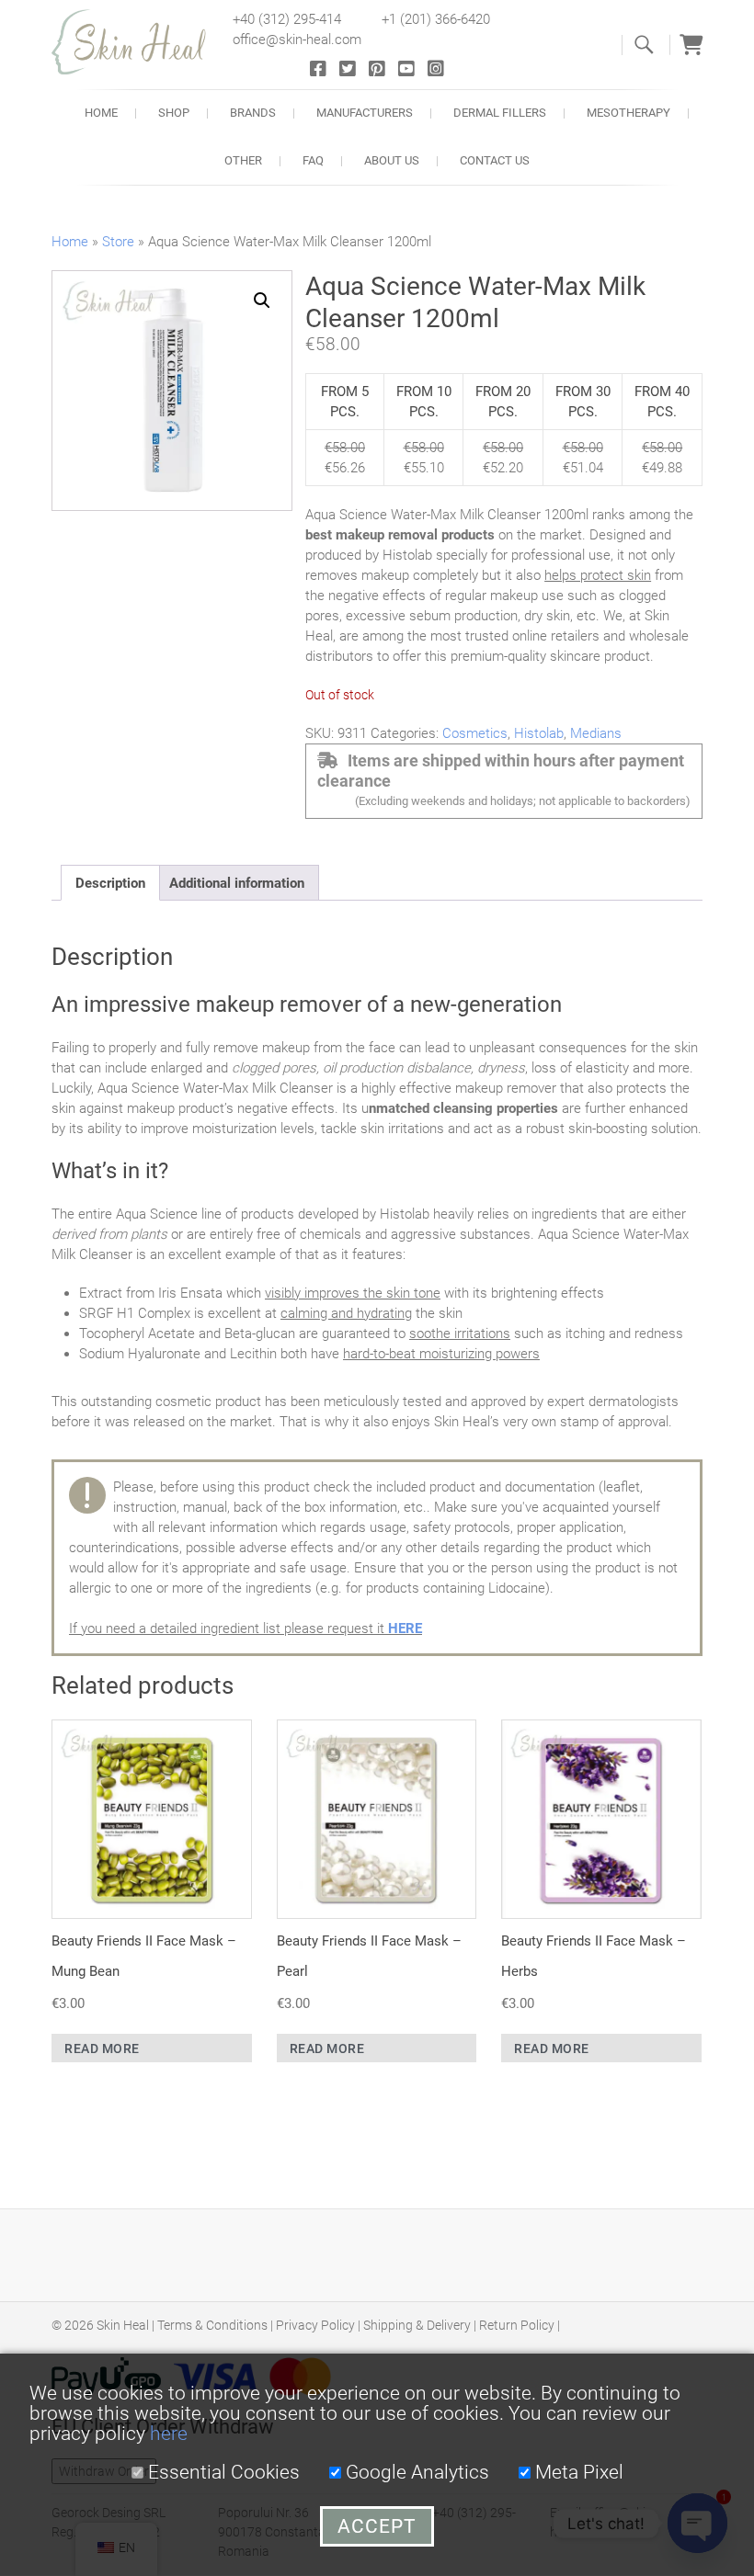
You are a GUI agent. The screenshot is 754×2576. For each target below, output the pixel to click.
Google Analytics (415, 2472)
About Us (392, 160)
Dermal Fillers (500, 113)
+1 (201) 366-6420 (436, 19)
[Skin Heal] (139, 42)
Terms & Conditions (212, 2325)
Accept (377, 2526)
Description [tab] (110, 883)
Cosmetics (475, 733)
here (169, 2434)
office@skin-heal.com (297, 40)
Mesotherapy (628, 113)
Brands (253, 113)
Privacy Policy (315, 2325)
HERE (405, 1628)
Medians (596, 733)
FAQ (313, 160)
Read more (102, 2048)
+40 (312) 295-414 (287, 19)
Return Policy (517, 2325)
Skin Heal (123, 2325)
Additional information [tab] (237, 883)
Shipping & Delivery (417, 2325)
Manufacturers (365, 113)
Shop (174, 113)
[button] (262, 301)
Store (118, 242)
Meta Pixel (577, 2472)
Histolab (539, 733)
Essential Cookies (222, 2472)
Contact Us (495, 160)
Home (101, 113)
